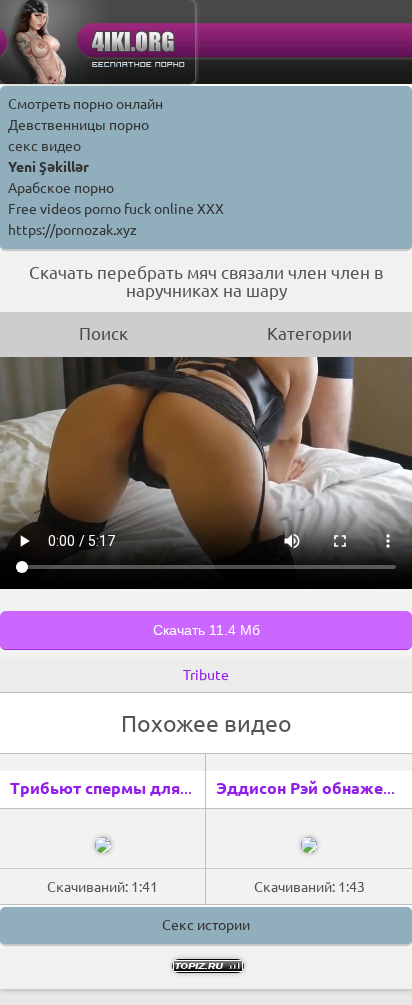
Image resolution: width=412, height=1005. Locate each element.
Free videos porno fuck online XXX (116, 209)
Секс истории (206, 925)
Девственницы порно (78, 125)
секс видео (44, 146)
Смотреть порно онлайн (85, 104)
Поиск (103, 333)
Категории (309, 333)
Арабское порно (61, 188)
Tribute (206, 675)
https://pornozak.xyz (72, 230)
